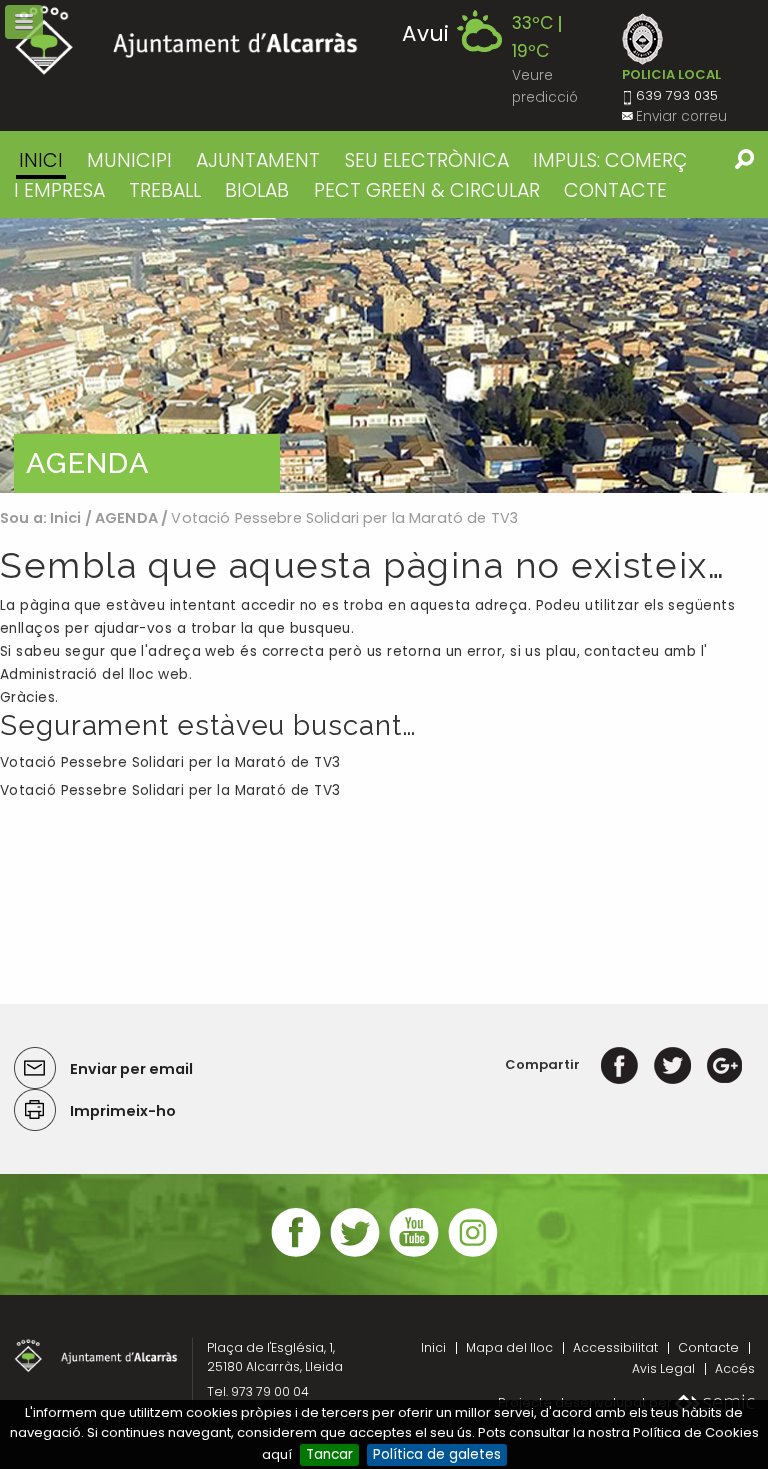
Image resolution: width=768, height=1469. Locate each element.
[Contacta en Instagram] (473, 1254)
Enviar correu (681, 116)
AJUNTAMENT (258, 160)
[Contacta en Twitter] (355, 1254)
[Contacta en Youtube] (414, 1254)
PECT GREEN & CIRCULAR (427, 190)
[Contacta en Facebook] (296, 1254)
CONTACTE (615, 190)
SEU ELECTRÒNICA (427, 160)
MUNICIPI (129, 160)
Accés (735, 1368)
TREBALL (165, 190)
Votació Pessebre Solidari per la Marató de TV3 (170, 762)
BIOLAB (257, 190)
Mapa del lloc (509, 1347)
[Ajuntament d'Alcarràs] (186, 40)
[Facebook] (619, 1064)
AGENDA (126, 518)
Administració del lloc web (94, 674)
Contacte (708, 1347)
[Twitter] (672, 1064)
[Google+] (724, 1064)
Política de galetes (437, 1454)
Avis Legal (663, 1368)
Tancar (329, 1454)
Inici (41, 160)
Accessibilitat (615, 1347)
